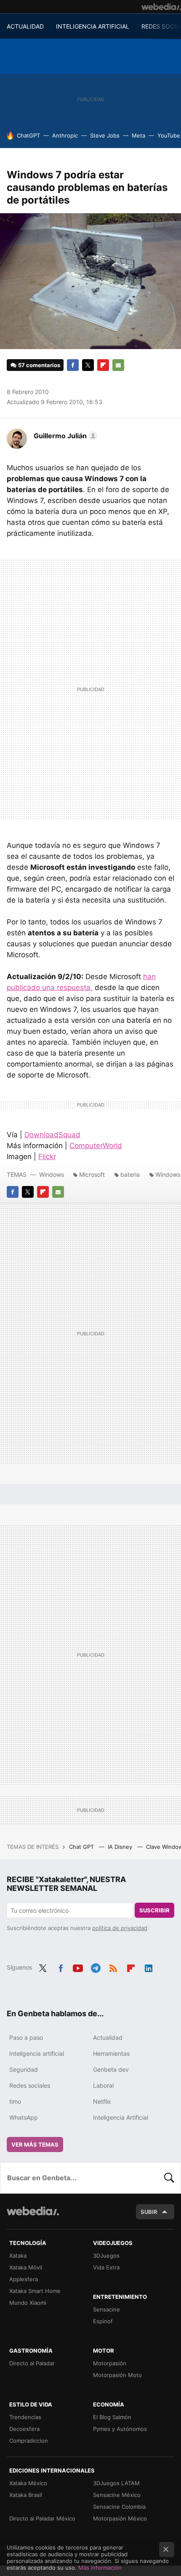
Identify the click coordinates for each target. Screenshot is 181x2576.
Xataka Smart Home (35, 2291)
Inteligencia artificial (37, 2053)
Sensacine (106, 2309)
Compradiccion (29, 2441)
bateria (130, 1174)
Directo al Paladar (32, 2363)
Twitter (88, 365)
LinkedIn (149, 1967)
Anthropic (65, 135)
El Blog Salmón (112, 2417)
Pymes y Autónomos (120, 2429)
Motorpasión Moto (117, 2375)
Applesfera (24, 2279)
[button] (64, 436)
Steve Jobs (105, 135)
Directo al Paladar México (42, 2518)
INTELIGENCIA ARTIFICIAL (93, 26)
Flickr (47, 1157)
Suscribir (154, 1910)
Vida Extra (106, 2267)
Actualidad (108, 2037)
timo (15, 2101)
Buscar (169, 2178)
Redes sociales (30, 2085)
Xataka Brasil (26, 2495)
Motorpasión (110, 2363)
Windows (52, 1174)
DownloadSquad (52, 1135)
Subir (149, 2212)
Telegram (96, 1967)
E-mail (118, 365)
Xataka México (28, 2483)
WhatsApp (24, 2117)
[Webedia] (161, 7)
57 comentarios (39, 365)
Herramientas (111, 2053)
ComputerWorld (96, 1146)
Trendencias (25, 2417)
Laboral (103, 2085)
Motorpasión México (120, 2518)
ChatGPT (28, 135)
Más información (100, 2568)
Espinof (103, 2321)
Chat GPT (82, 1847)
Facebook (73, 365)
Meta (138, 135)
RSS (113, 1967)
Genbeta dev (111, 2069)
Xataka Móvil (26, 2267)
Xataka (18, 2256)
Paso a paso (26, 2037)
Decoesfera (24, 2429)
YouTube (169, 135)
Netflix (102, 2101)
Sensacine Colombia (119, 2507)
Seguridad (24, 2069)
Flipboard (103, 365)
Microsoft (92, 1174)
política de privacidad (120, 1928)
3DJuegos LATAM (116, 2483)
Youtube (78, 1967)
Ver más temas (35, 2144)
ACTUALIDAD (25, 26)
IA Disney (121, 1847)
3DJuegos (106, 2256)
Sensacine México (117, 2495)
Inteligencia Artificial (121, 2117)
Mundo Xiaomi (28, 2303)
